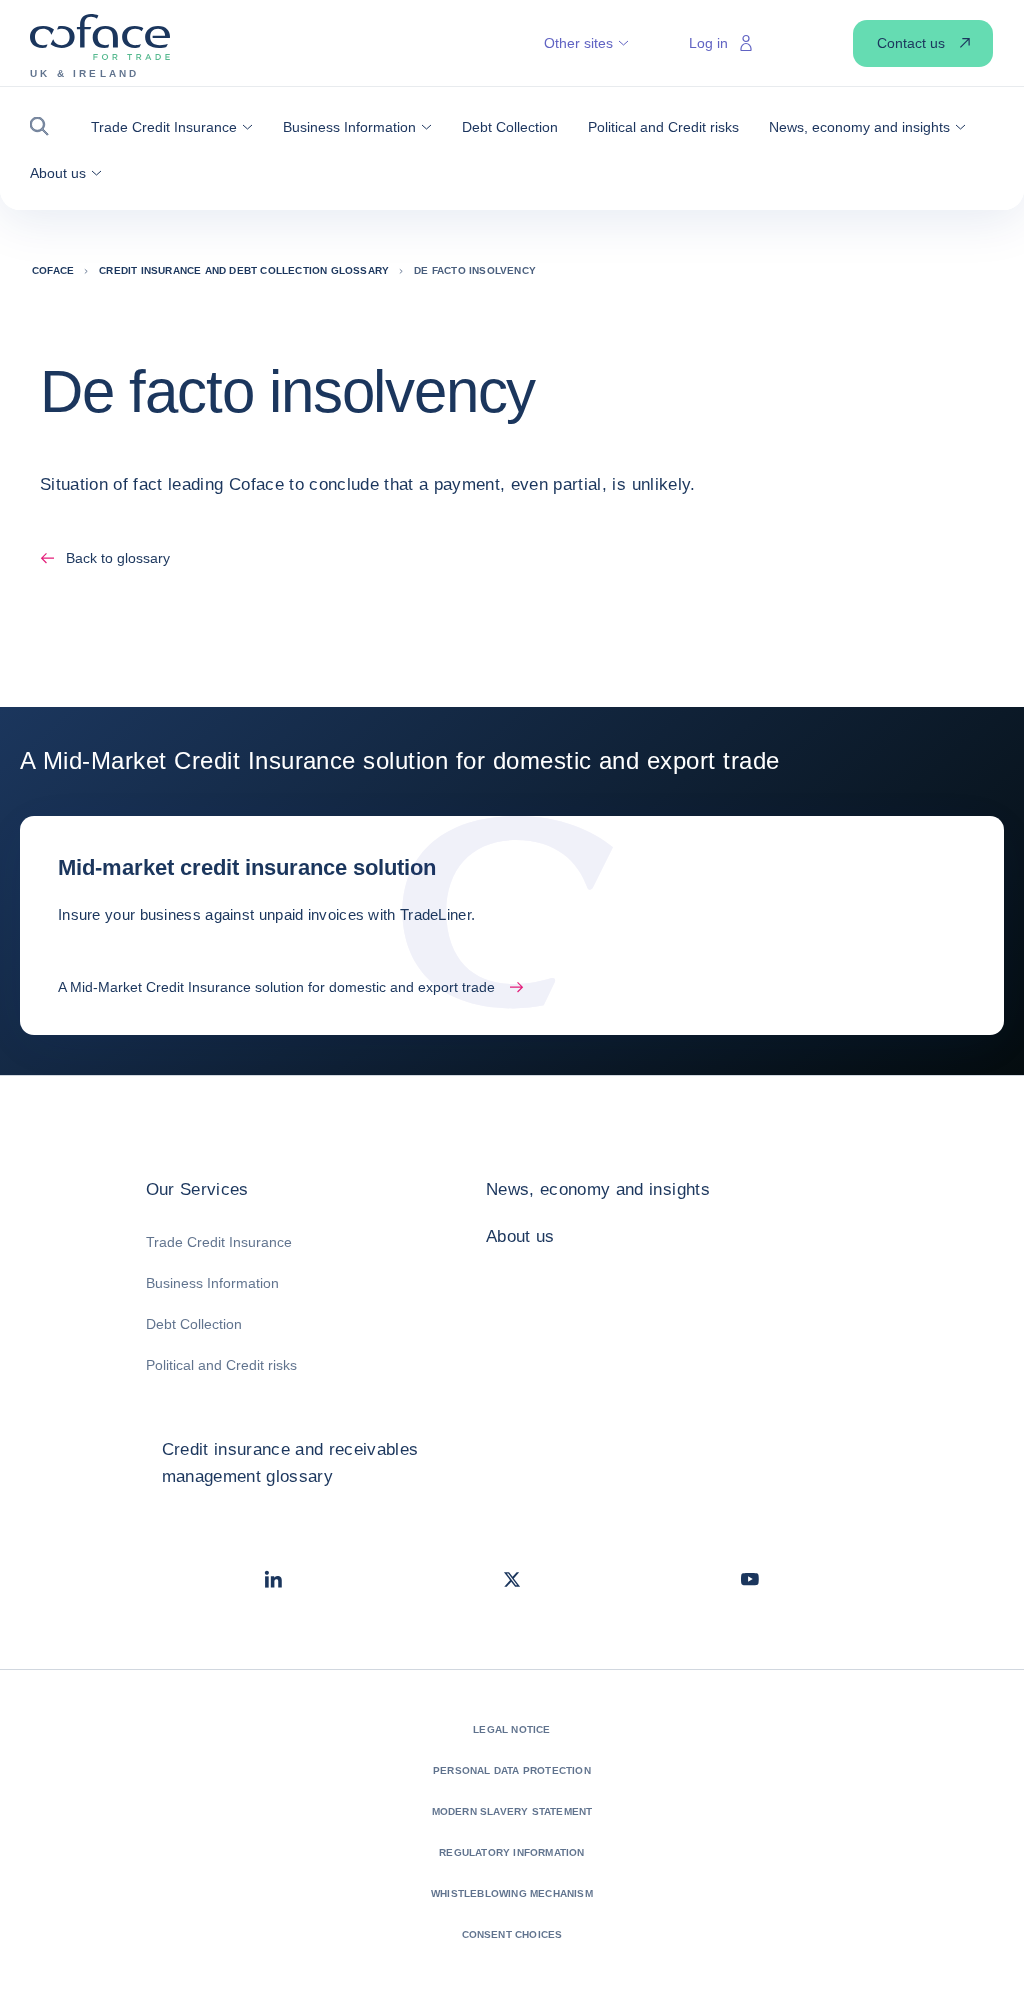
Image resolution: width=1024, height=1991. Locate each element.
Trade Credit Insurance (219, 1242)
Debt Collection (194, 1324)
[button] (45, 126)
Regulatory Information (511, 1852)
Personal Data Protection (512, 1770)
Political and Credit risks (221, 1365)
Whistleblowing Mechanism (512, 1893)
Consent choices (512, 1934)
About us (520, 1236)
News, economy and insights (598, 1189)
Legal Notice (511, 1729)
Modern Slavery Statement (512, 1811)
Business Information (212, 1283)
